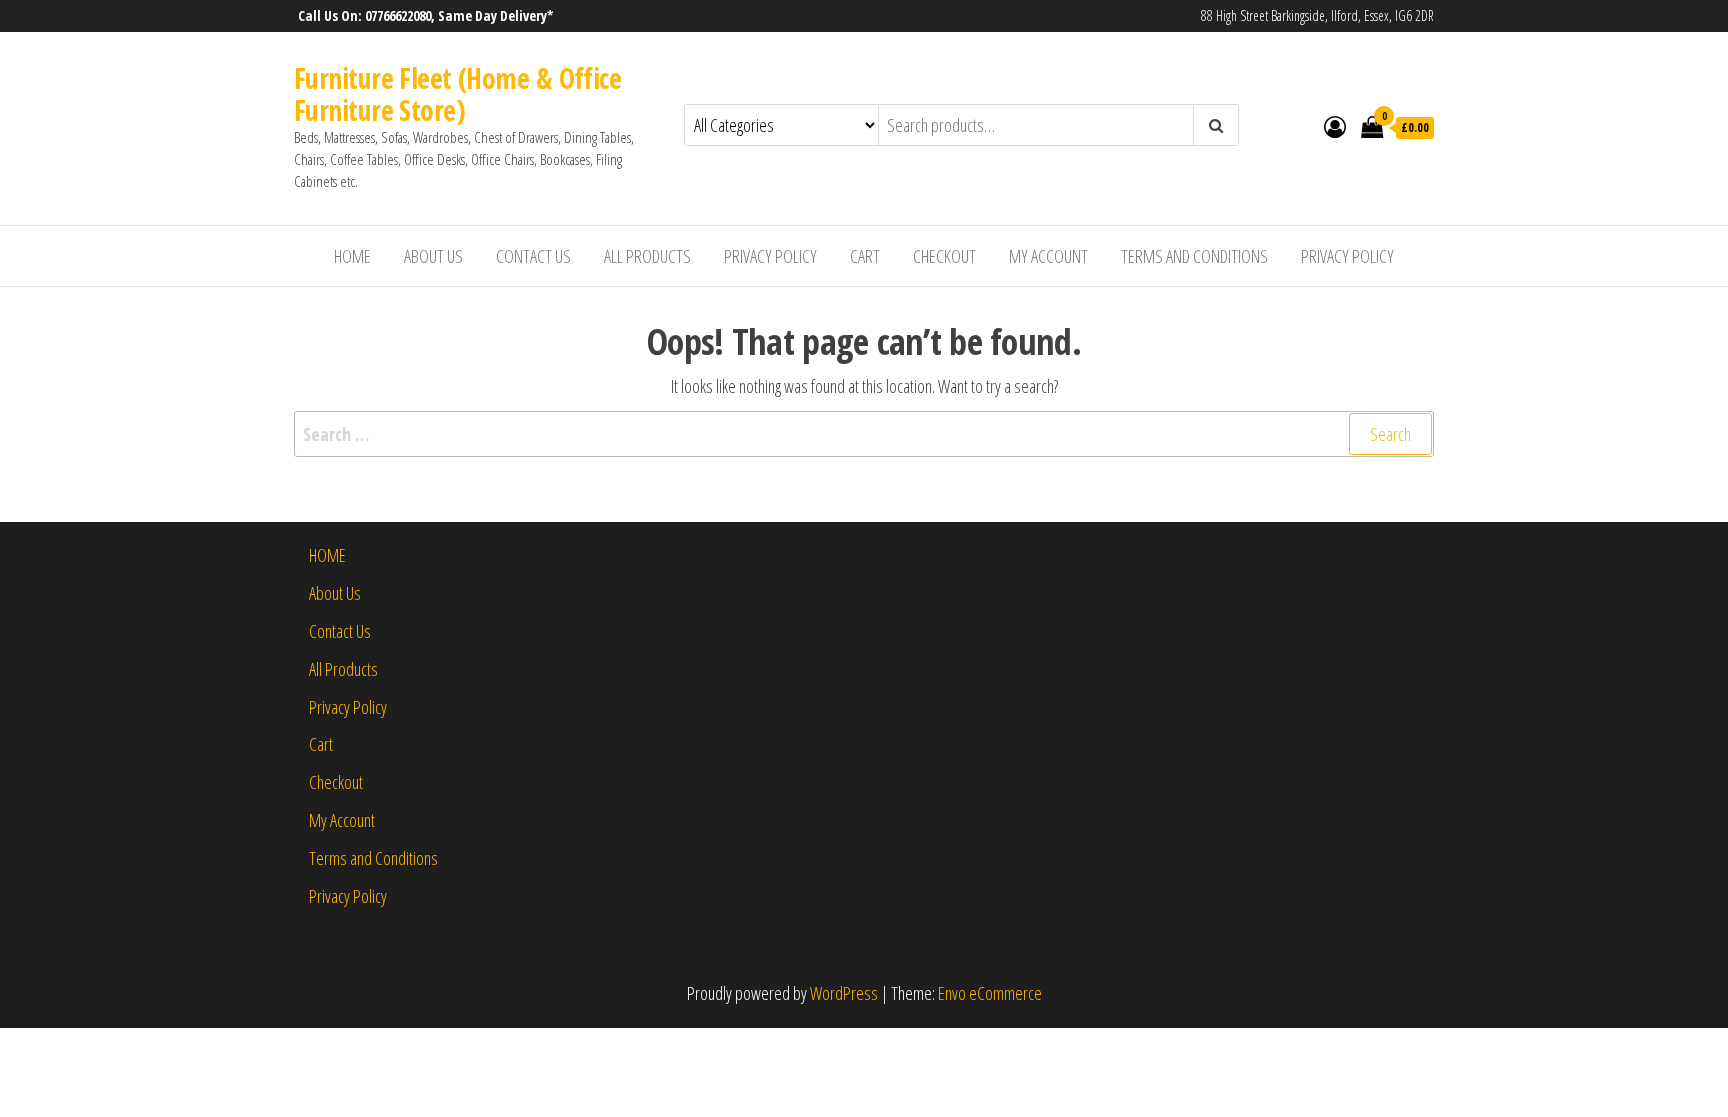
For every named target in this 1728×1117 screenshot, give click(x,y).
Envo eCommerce (990, 993)
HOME (352, 256)
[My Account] (1335, 126)
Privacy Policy (770, 256)
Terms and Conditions (1194, 256)
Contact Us (533, 256)
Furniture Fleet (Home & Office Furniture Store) (457, 94)
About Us (433, 256)
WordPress (844, 993)
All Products (647, 256)
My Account (1048, 256)
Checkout (944, 256)
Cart (865, 256)
